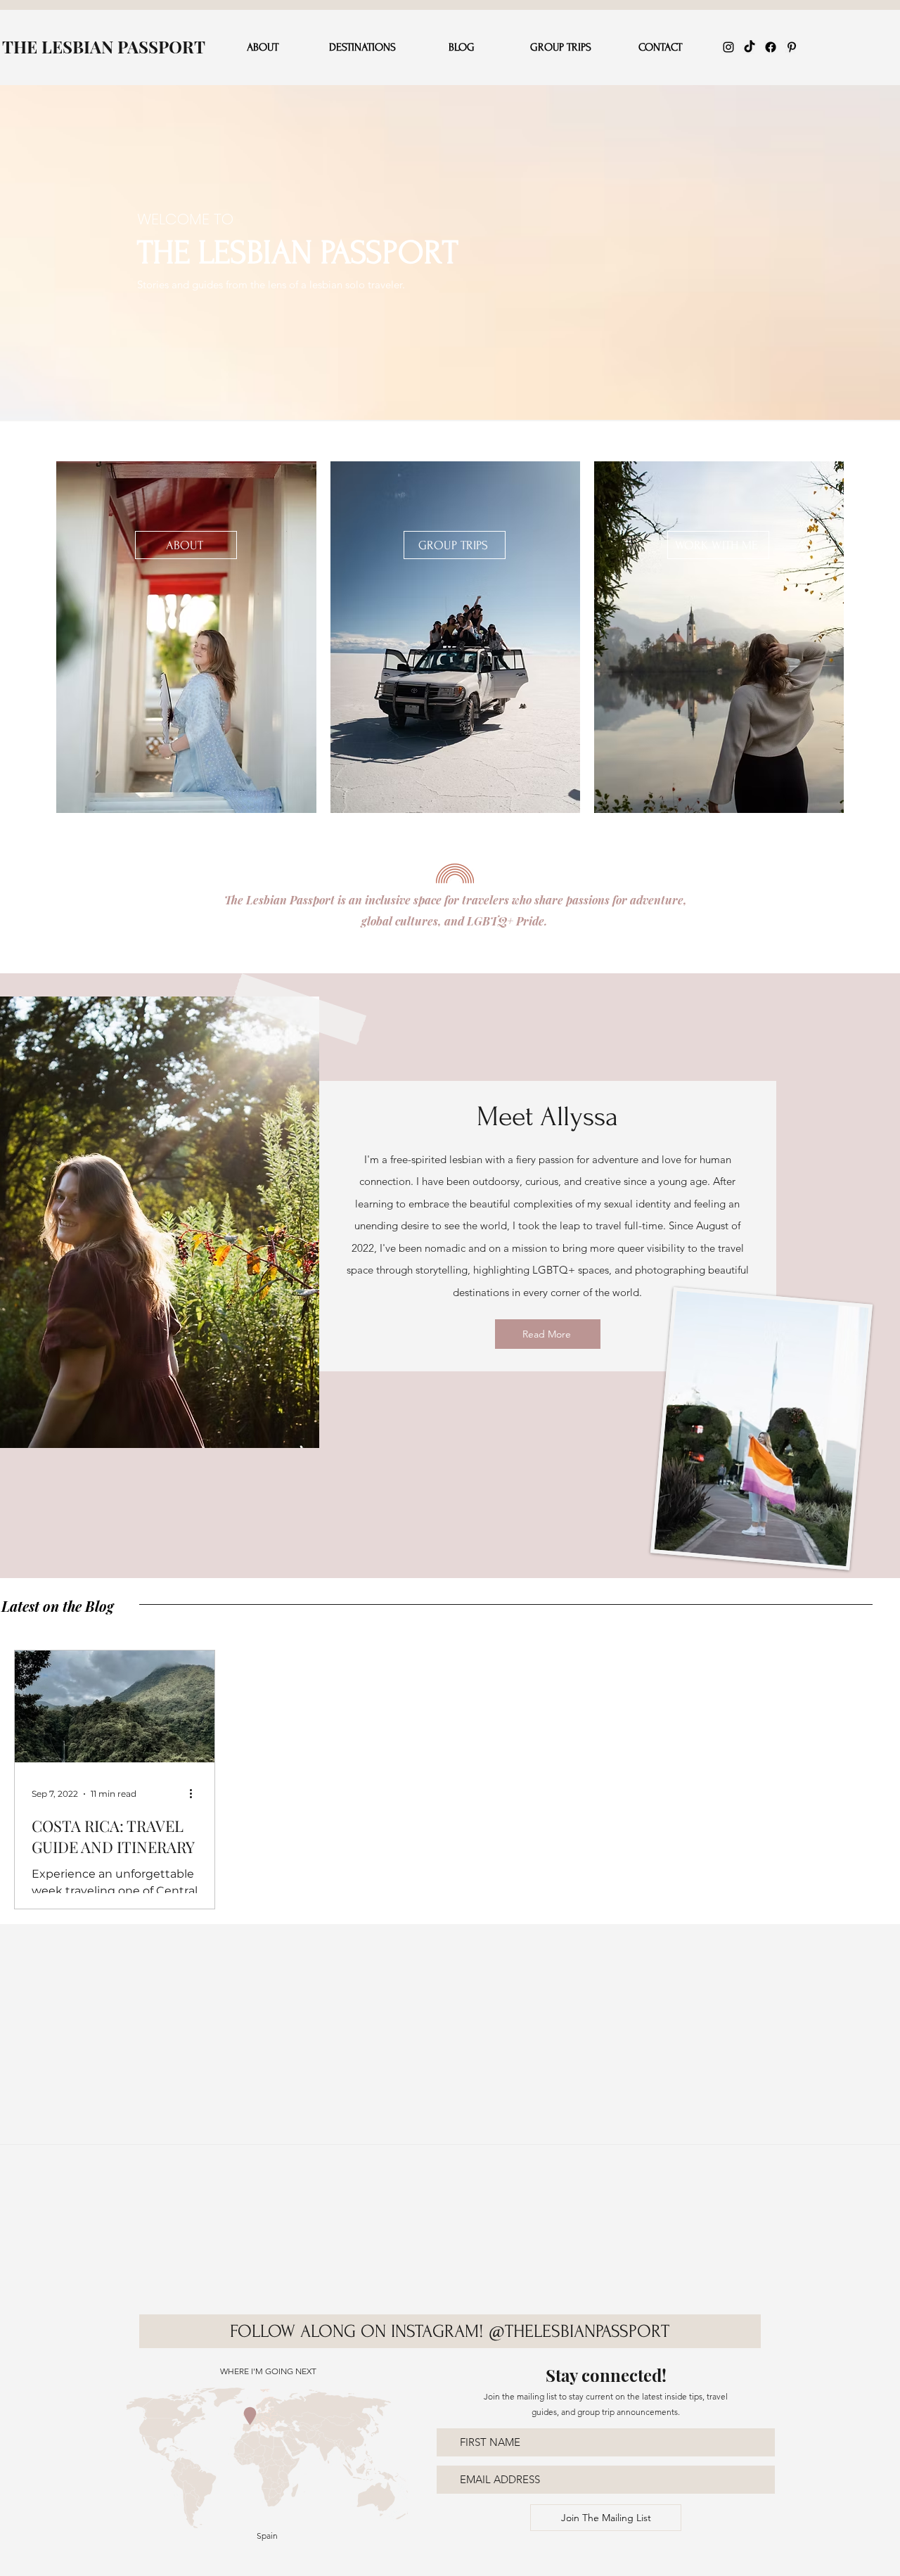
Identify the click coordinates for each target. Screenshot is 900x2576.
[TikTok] (750, 47)
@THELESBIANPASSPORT (579, 2331)
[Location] (250, 2416)
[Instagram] (728, 47)
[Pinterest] (792, 47)
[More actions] (195, 1794)
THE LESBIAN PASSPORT (104, 46)
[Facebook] (771, 47)
